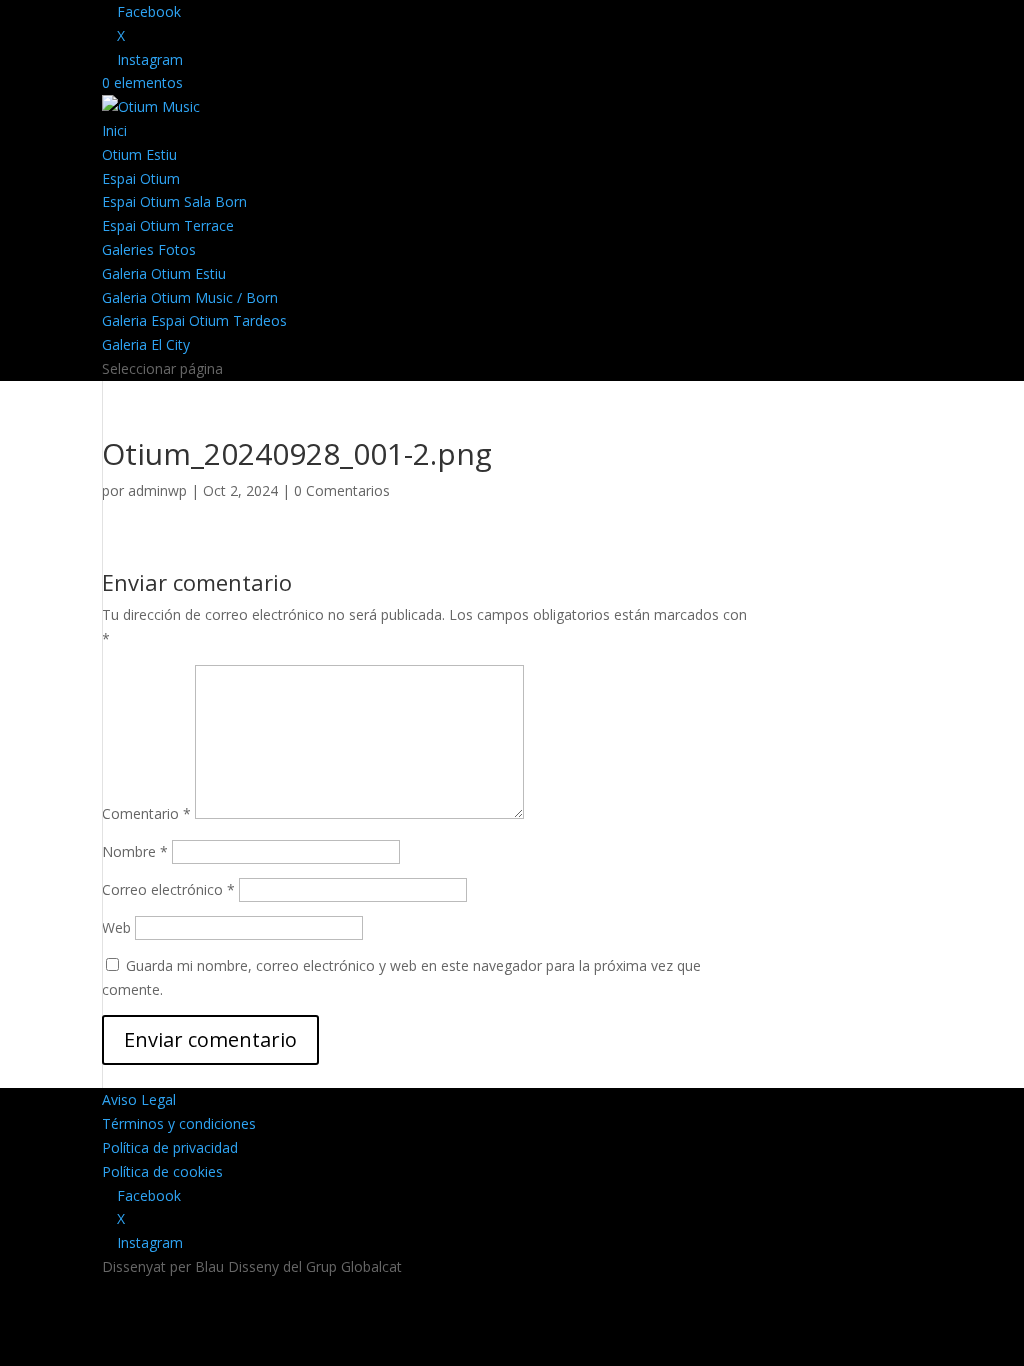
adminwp (157, 490)
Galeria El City (146, 344)
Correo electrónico (168, 889)
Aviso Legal (139, 1099)
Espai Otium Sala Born (174, 201)
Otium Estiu (139, 154)
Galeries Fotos (149, 249)
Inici (114, 130)
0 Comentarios (342, 490)
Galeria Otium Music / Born (190, 297)
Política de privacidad (170, 1147)
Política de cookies (162, 1171)
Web (116, 927)
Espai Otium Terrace (168, 225)
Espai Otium (141, 178)
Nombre (135, 851)
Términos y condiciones (179, 1123)
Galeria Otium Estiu (164, 273)
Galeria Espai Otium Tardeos (194, 320)
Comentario (146, 813)
